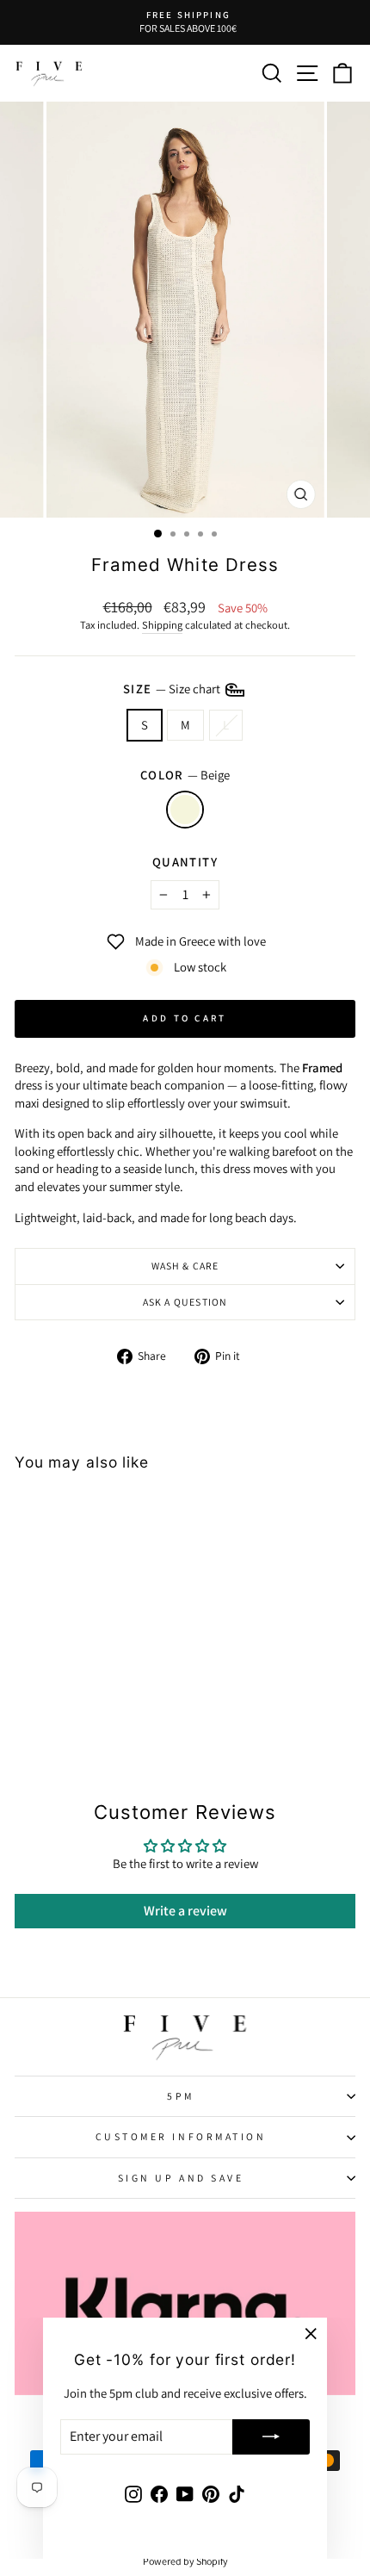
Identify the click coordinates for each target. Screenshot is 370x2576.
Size (173, 688)
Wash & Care (185, 1266)
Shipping (162, 625)
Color (185, 775)
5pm (181, 2096)
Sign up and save (181, 2178)
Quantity (185, 862)
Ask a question (185, 1302)
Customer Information (181, 2136)
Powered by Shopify (185, 2561)
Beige (185, 810)
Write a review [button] (185, 1911)
